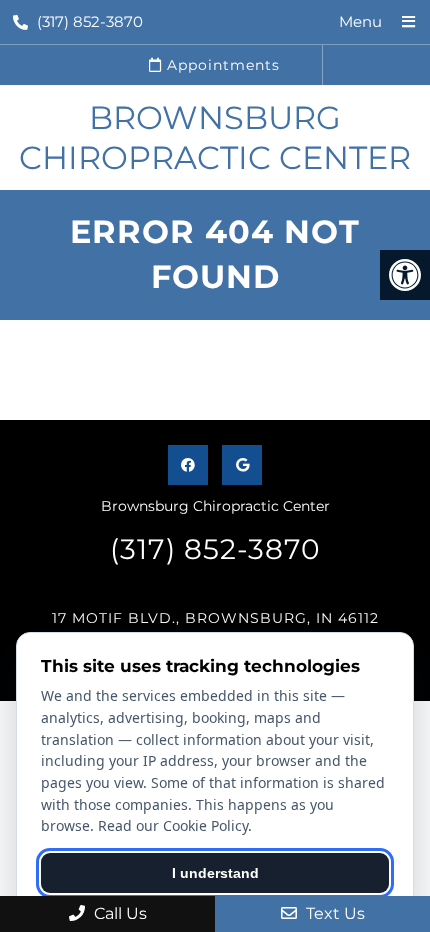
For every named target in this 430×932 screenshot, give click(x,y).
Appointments (221, 65)
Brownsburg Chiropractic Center (215, 137)
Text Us (333, 913)
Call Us (118, 913)
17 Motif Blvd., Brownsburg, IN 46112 (215, 618)
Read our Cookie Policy (173, 825)
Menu (360, 21)
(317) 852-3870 (90, 21)
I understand (215, 873)
